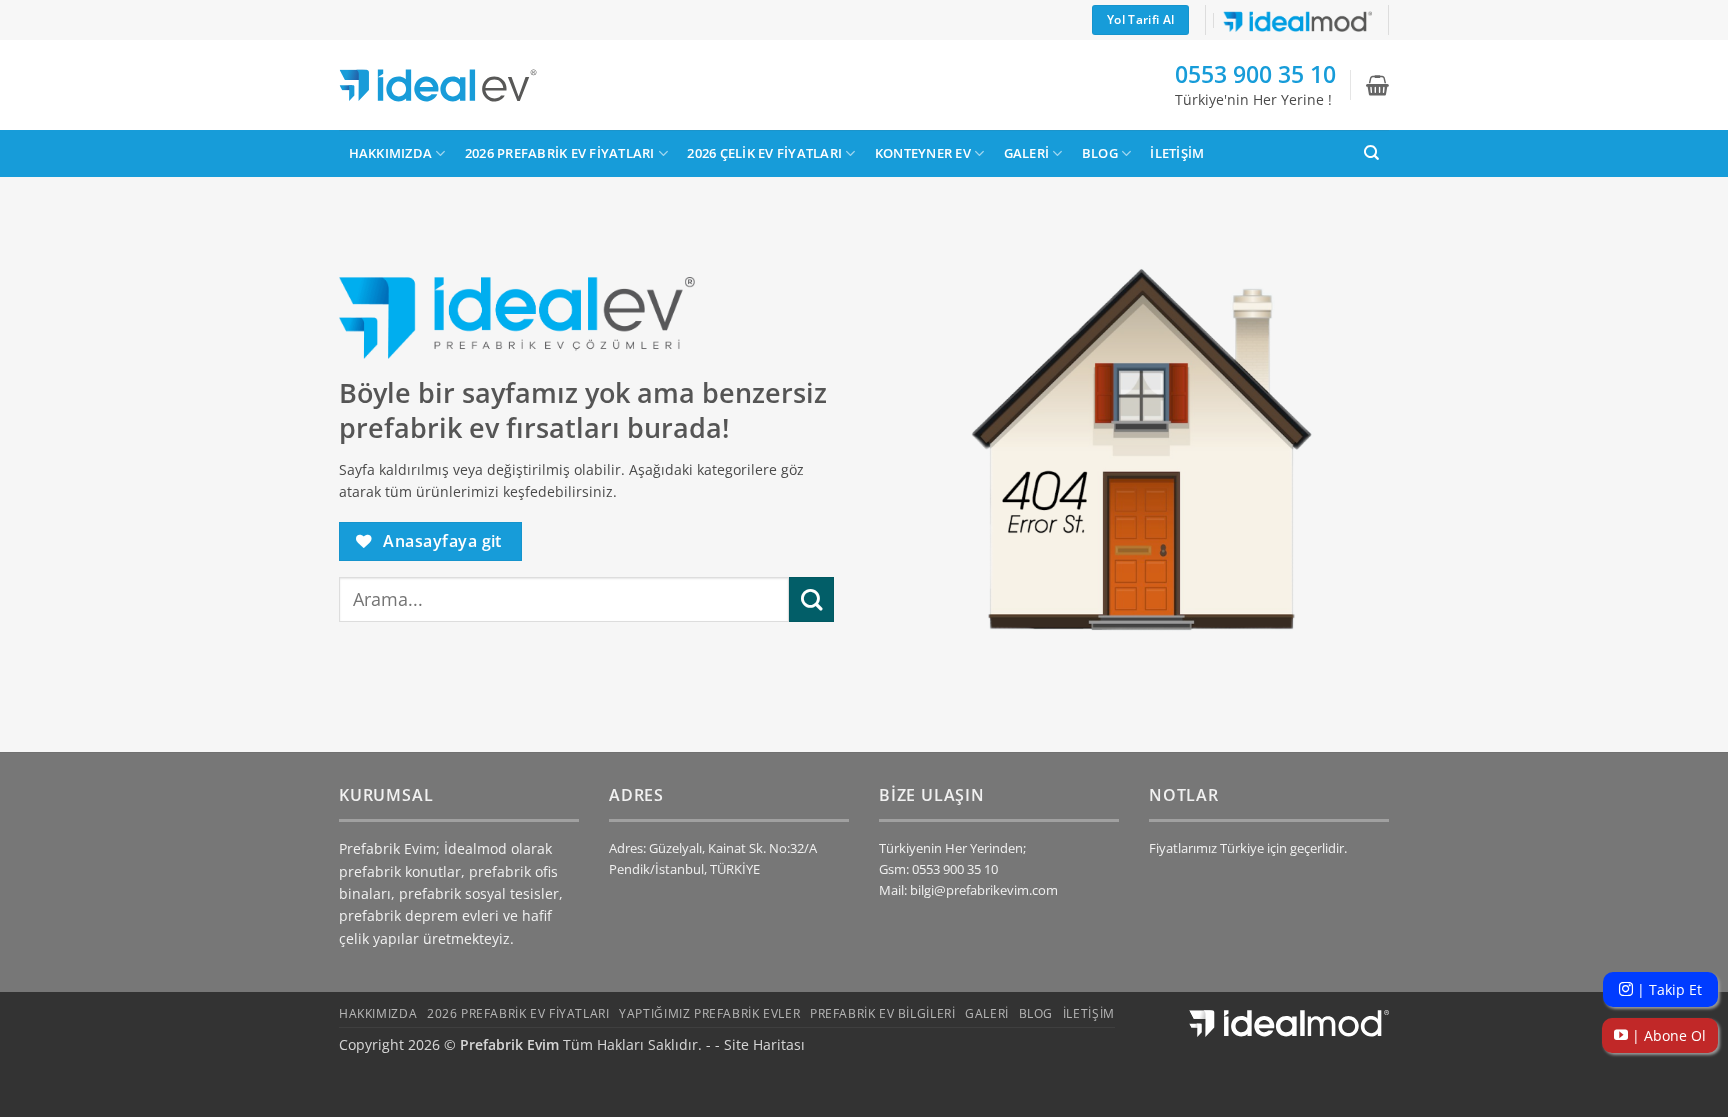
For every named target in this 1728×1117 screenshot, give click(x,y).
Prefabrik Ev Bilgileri (882, 1013)
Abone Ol (1667, 1035)
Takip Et (1667, 989)
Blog (1100, 153)
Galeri (1027, 153)
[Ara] (1371, 153)
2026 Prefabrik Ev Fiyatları (560, 153)
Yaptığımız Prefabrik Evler (709, 1013)
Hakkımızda (391, 153)
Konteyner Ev (923, 153)
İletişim (1177, 153)
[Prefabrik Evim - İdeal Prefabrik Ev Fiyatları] (438, 85)
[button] (1377, 85)
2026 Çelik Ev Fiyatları (764, 153)
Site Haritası (764, 1044)
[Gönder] (811, 599)
